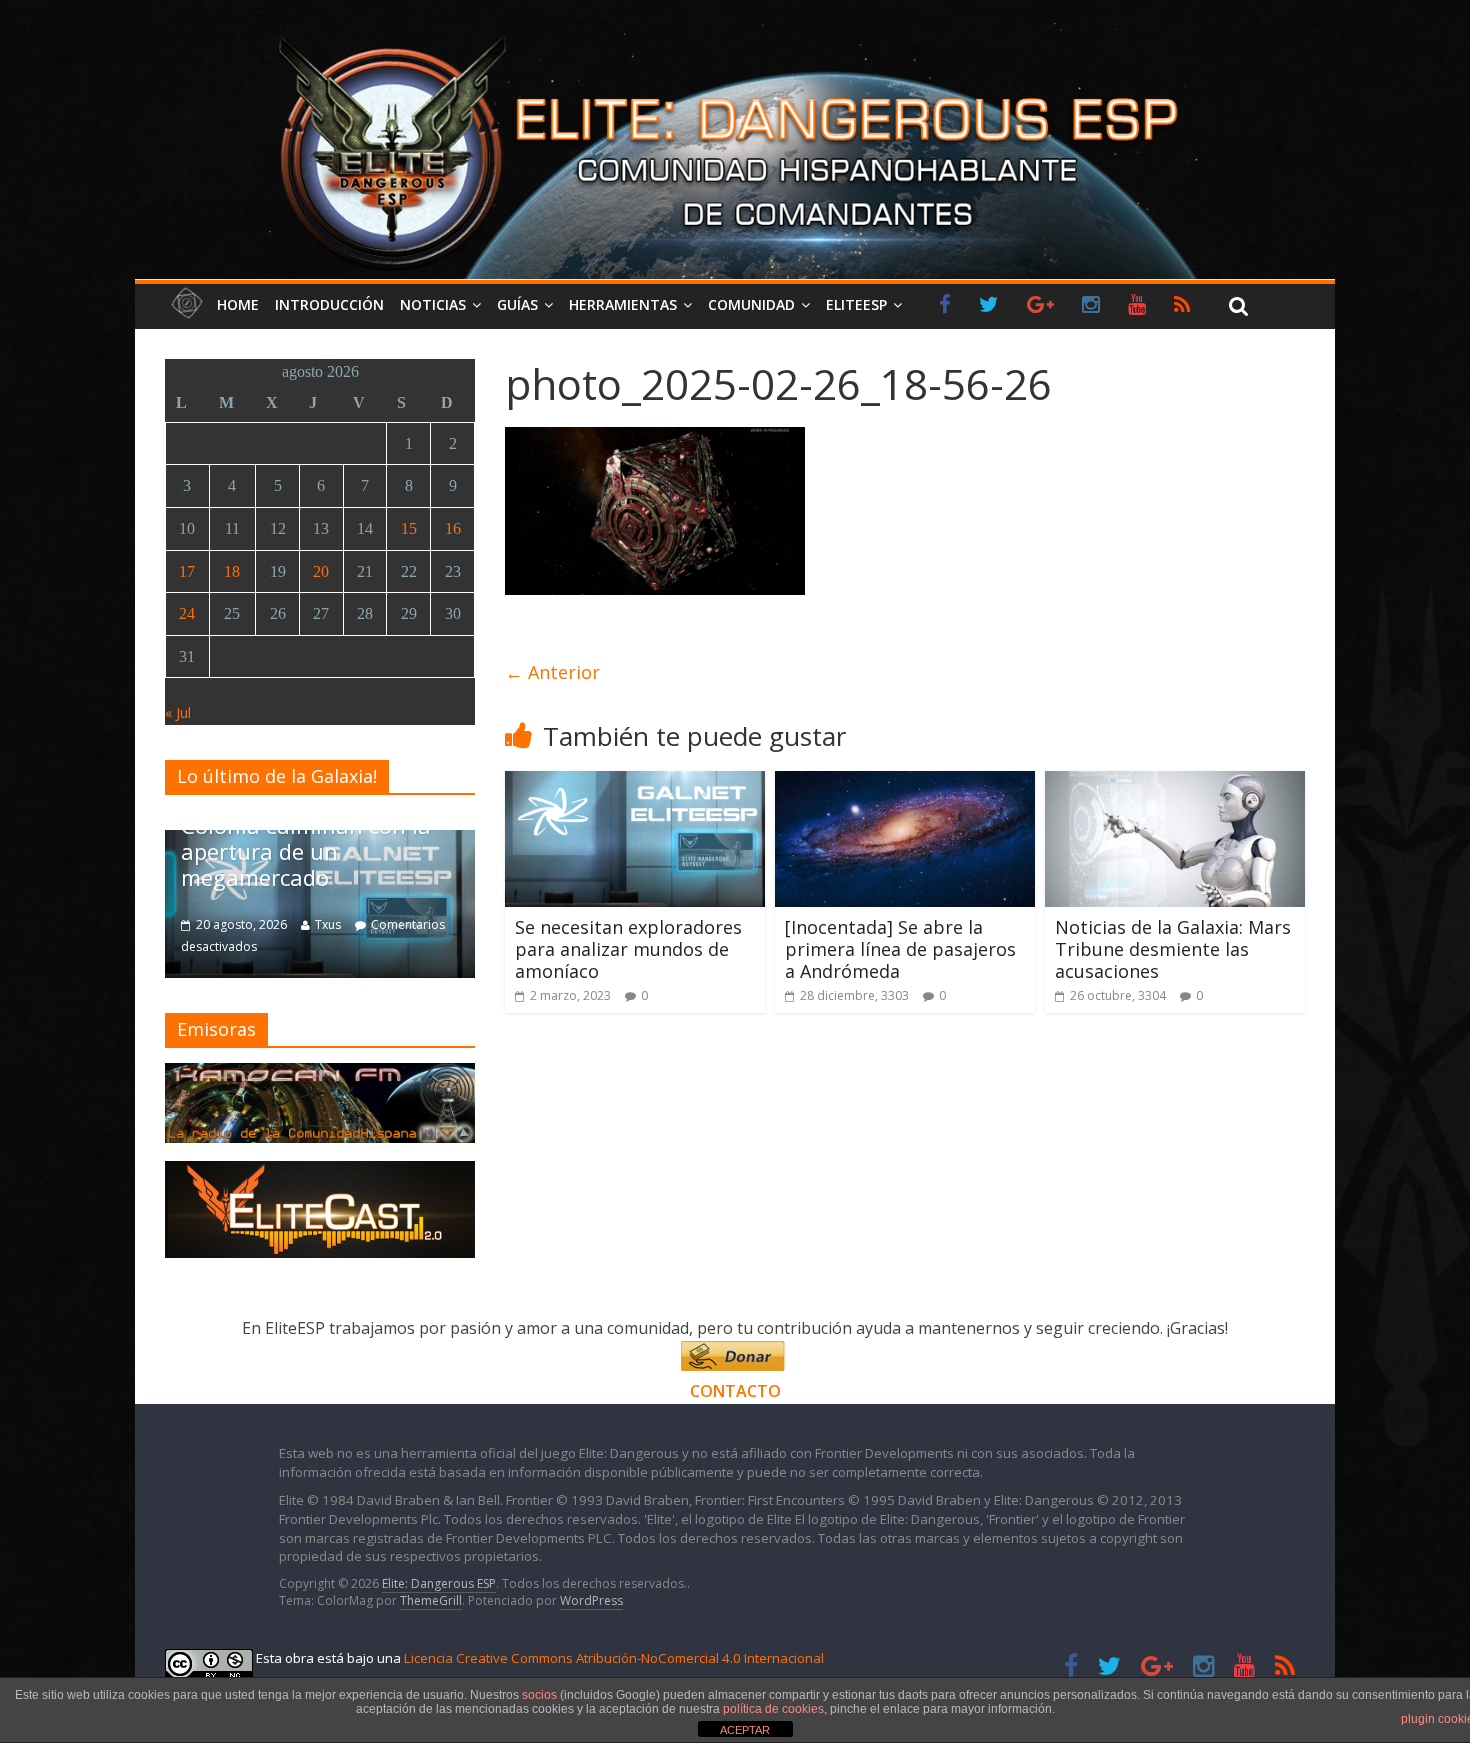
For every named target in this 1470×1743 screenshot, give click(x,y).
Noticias (433, 304)
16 (453, 528)
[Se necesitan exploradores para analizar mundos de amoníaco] (635, 783)
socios (539, 1695)
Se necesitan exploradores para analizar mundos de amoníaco (628, 948)
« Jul (178, 712)
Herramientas (623, 304)
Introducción (329, 304)
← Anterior (552, 672)
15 (409, 528)
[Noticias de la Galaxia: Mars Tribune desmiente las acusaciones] (1175, 783)
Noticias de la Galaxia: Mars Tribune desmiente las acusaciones (1173, 948)
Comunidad (751, 304)
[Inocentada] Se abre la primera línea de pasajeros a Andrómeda (900, 948)
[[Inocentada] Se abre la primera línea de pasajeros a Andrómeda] (905, 783)
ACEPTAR (745, 1730)
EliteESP (856, 304)
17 (187, 571)
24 (187, 613)
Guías (517, 304)
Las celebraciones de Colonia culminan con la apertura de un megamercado (306, 837)
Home (238, 304)
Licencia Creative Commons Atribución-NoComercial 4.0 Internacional (614, 1658)
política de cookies (773, 1709)
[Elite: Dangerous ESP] (735, 34)
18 (232, 571)
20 (321, 571)
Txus (328, 924)
